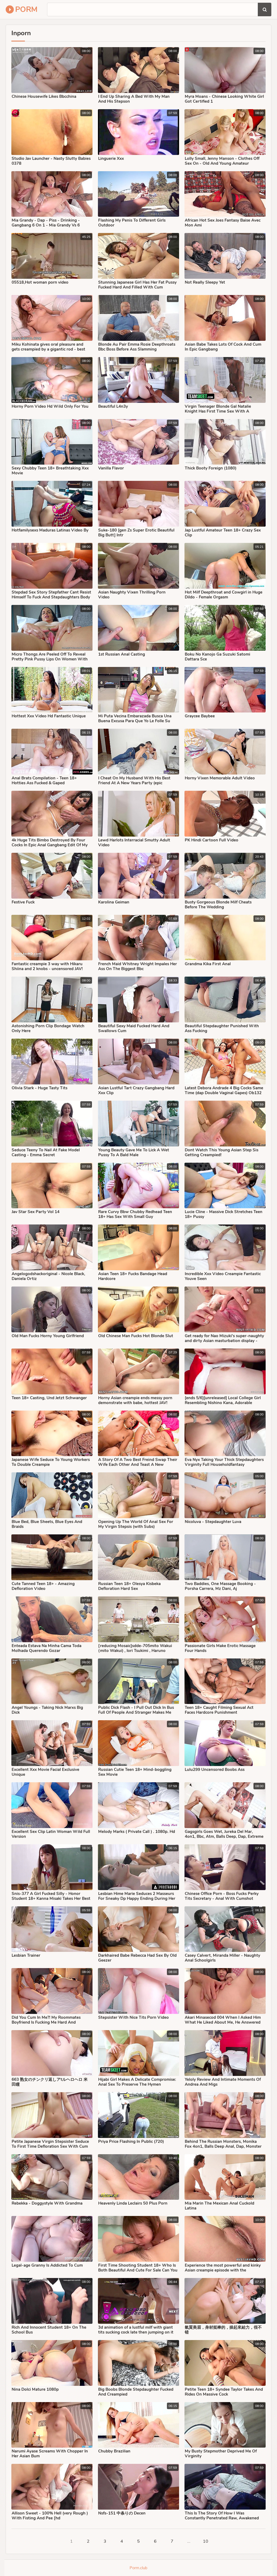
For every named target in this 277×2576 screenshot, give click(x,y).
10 (206, 2541)
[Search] (265, 9)
